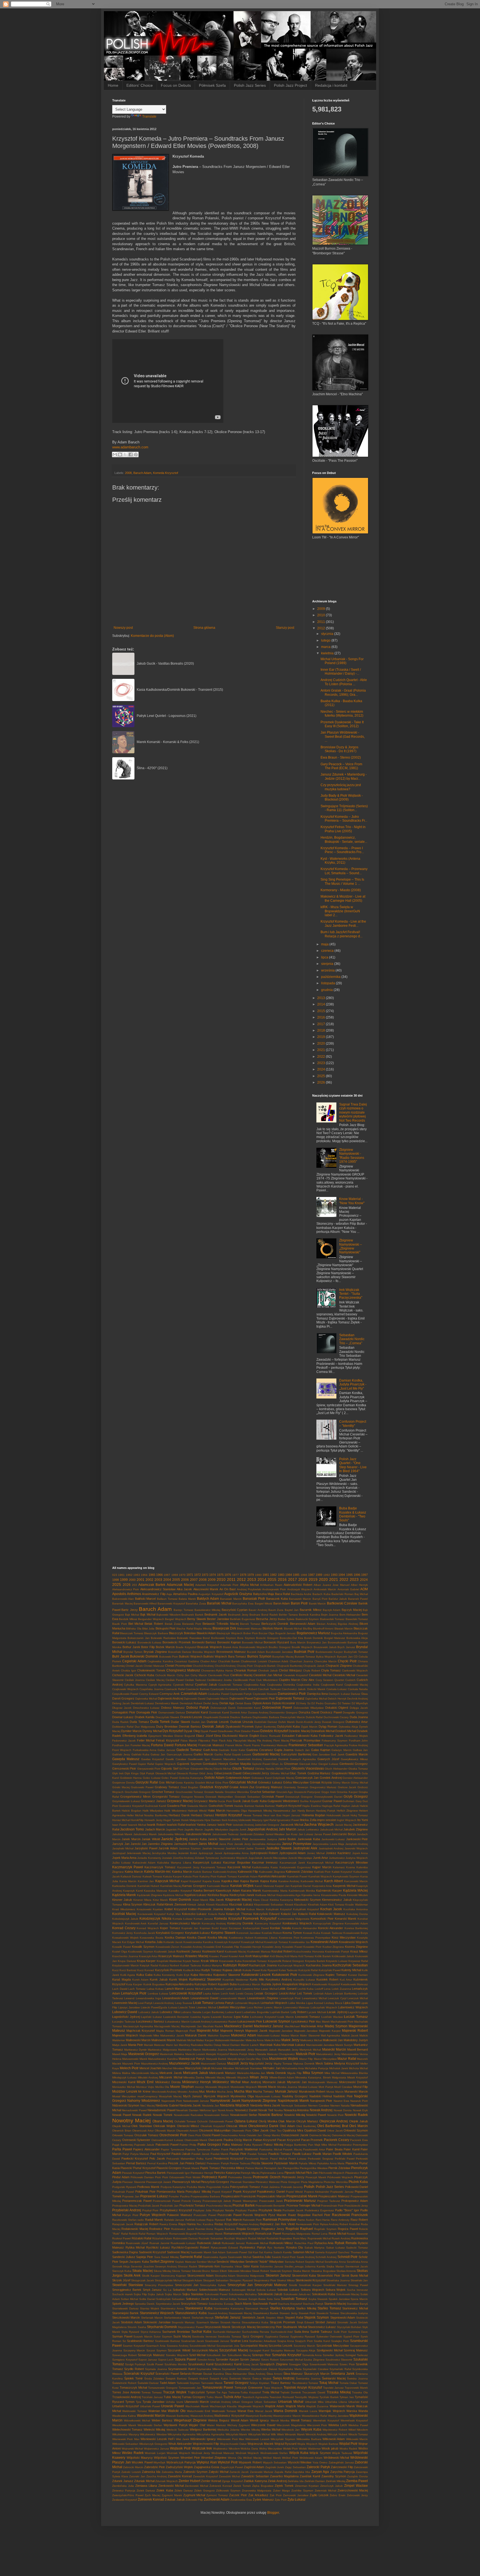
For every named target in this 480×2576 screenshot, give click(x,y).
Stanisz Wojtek (150, 2308)
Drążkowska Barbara (266, 1717)
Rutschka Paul (304, 2243)
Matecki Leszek (195, 2054)
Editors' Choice (140, 85)
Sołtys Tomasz (238, 2299)
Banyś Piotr (320, 1599)
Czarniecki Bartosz (197, 1689)
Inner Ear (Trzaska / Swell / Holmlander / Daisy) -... (341, 672)
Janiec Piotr (240, 1839)
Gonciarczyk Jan (307, 1778)
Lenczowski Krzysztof (186, 1993)
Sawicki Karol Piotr (284, 2257)
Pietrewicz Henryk (202, 2173)
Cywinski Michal (183, 1685)
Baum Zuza (276, 1610)
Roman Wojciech (157, 2234)
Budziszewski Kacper (329, 1652)
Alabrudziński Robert (298, 1585)
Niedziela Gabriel (167, 2105)
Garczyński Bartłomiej (296, 1754)
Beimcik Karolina (310, 1615)
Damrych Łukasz (339, 1694)
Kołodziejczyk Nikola (155, 1919)
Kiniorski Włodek (357, 1895)
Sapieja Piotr (145, 2257)
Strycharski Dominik (162, 2327)
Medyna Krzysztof (347, 2063)
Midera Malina (121, 2073)
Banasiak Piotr (254, 1599)
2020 (322, 1044)
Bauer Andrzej (258, 1610)
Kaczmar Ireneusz (265, 1862)
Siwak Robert (260, 2271)
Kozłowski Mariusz (259, 1952)
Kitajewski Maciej (238, 1900)
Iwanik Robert (156, 1825)
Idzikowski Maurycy (250, 1820)
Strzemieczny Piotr (269, 2327)
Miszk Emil (145, 2082)
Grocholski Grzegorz (138, 1792)
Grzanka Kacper (347, 1792)
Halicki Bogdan (131, 1811)
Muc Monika (207, 2091)
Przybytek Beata (270, 2210)
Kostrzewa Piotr (289, 1938)
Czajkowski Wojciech (125, 1689)
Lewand (129, 1998)
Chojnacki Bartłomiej (290, 1666)
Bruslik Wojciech (302, 1647)
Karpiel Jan (282, 1886)
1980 (258, 1575)
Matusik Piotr (306, 2054)
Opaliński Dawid (315, 2130)
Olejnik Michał (121, 2126)
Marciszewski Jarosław (320, 2045)
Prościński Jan (169, 2206)
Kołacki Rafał (307, 1914)
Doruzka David (309, 1712)
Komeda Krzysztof (166, 473)
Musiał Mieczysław (124, 2096)
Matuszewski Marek (135, 2059)
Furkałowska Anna (145, 1750)
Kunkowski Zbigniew (311, 1975)
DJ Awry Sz (303, 1703)
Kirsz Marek (160, 1900)
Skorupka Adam (225, 2276)
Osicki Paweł (211, 2135)
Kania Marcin (128, 1881)
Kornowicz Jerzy (122, 1933)
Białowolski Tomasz (332, 1619)
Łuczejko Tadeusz (124, 2022)
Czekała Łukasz (337, 1689)
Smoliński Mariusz (335, 2285)
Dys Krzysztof (173, 1731)
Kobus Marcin (255, 1909)
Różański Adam (162, 2238)
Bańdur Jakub (338, 1599)
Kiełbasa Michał (265, 1895)
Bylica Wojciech (326, 1657)
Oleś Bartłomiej (306, 2126)
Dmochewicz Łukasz (146, 1708)
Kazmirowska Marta (275, 1891)
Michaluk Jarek (339, 2068)
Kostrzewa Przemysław (315, 1938)
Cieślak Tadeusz (195, 1680)
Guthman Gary (352, 1801)
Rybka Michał (135, 2247)
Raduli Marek (154, 2220)
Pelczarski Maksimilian (181, 2159)
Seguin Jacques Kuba (134, 2262)
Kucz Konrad (146, 1970)
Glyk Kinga (132, 1773)
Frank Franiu (252, 1745)
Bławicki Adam (206, 1633)
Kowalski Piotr (312, 1947)
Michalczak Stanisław (248, 2068)
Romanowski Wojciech (239, 2234)
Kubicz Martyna (212, 1965)
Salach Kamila (282, 2252)
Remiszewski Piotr (307, 2224)
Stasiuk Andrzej (218, 2313)
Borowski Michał (252, 1642)
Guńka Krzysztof (311, 1801)
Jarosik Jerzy (242, 1844)
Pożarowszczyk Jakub (217, 2201)
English (254, 1736)
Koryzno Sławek (223, 1933)
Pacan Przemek (312, 2140)
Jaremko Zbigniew (160, 1844)
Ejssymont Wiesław (161, 1736)
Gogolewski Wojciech (346, 1773)
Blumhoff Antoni (323, 1629)
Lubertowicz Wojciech (353, 2007)
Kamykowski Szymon (346, 1876)
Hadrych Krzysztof (289, 1806)
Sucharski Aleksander (227, 2332)
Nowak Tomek (163, 2115)
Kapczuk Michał (167, 1881)
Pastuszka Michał (271, 2149)
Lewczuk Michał (358, 1998)
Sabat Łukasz (335, 2248)
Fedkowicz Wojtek (356, 1736)
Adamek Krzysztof (207, 1585)
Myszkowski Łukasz (268, 2096)
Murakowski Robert (312, 2091)
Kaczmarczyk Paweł (128, 1867)
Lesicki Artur (287, 1993)
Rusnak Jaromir (159, 2243)
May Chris (262, 2059)
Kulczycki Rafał (308, 1970)
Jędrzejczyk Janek (210, 1853)
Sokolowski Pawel (216, 2294)
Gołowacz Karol (262, 1778)
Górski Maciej (121, 1787)
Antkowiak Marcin (325, 1589)
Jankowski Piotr (357, 1839)
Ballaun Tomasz (167, 1599)
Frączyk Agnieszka (336, 1745)
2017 (322, 1024)
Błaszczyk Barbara (156, 1633)
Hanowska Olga (237, 1811)
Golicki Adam (214, 1778)
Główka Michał (280, 1773)
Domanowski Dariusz (172, 1712)
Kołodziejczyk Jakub (125, 1919)
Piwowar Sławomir (134, 2182)
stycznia (328, 634)
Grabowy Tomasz (167, 1787)
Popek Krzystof (222, 2192)
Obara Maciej (163, 2121)
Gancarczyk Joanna (180, 1754)
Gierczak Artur (308, 1764)
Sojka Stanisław (193, 2294)
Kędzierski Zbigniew (150, 1895)
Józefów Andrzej (183, 1858)
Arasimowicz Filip (154, 1594)
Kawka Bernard (204, 1891)
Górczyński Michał (243, 1782)
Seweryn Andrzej (166, 2266)
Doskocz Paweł (331, 1712)
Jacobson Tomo (132, 1829)
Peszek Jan (176, 2163)
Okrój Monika (268, 2121)
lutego (326, 640)
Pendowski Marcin (257, 2159)
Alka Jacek (184, 1589)
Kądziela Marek (124, 1895)
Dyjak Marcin (309, 1727)
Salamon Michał (303, 2252)
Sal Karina (266, 2252)
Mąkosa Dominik (304, 2064)
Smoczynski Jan (187, 2285)
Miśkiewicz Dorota (168, 2082)
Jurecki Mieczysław (275, 1858)
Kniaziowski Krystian (150, 1909)
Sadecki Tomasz (357, 2248)
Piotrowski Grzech (267, 2177)
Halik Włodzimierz (175, 1811)
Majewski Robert (355, 2031)
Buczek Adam (256, 1652)
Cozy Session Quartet (330, 1680)
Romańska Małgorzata (296, 2234)
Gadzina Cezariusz (260, 1750)
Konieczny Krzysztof (268, 1923)
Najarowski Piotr (172, 2101)
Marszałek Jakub (266, 2050)
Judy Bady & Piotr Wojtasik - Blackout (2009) (342, 798)
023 (115, 1575)
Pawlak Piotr (238, 2154)
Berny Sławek (197, 1619)
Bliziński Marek (273, 1628)
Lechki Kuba (306, 1989)
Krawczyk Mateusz (171, 1956)
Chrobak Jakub (268, 1670)
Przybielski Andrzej (127, 2210)
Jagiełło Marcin (194, 1829)
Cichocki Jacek (123, 1675)
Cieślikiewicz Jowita (219, 1680)
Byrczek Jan (345, 1657)
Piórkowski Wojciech (340, 2177)
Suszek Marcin (143, 2337)
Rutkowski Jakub (209, 2243)
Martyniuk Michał (310, 2050)
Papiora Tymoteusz (198, 2149)
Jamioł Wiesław (275, 1834)
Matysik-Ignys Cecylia (241, 2059)
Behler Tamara (288, 1615)
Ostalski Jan (254, 2135)
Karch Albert (334, 1881)
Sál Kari (253, 2252)
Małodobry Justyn (356, 2040)
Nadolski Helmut (321, 2096)
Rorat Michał (337, 2234)
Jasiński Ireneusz (213, 1848)
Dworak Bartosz (190, 1727)
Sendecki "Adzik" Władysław (264, 2262)
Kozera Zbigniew (356, 1947)
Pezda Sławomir (262, 2163)
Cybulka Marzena (135, 1685)
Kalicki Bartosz (202, 1872)
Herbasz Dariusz (202, 1815)
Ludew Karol (233, 2012)
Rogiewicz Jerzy (273, 2229)
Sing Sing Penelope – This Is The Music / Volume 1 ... (342, 881)
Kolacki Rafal (217, 1914)
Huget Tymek (172, 1820)
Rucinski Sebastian (211, 2238)
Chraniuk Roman (245, 1670)
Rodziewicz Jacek (182, 2229)
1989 (319, 1575)
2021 (322, 1050)
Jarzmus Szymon (190, 1848)
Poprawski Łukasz (154, 2196)
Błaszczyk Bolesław (182, 1633)
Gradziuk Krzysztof (214, 1787)
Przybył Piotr (150, 2210)
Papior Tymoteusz (172, 2149)
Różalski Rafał (141, 2238)
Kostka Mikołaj (217, 1937)
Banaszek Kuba (277, 1599)
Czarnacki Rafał (175, 1689)
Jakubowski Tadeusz (225, 1834)
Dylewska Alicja (348, 1727)
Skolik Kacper (151, 2276)
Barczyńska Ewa (243, 1604)
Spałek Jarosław (339, 2299)
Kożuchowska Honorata (309, 1952)
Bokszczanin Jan (138, 1638)
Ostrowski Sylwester (136, 2140)
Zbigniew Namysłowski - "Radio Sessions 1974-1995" (352, 1156)
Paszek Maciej (292, 2149)
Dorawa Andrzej (258, 1712)
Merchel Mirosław (173, 2068)
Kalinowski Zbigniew (272, 1872)
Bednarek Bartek (192, 1615)
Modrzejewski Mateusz (323, 2082)
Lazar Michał (269, 1989)
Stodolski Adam (131, 2322)
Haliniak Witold (197, 1811)
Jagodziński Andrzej (262, 1829)
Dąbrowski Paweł (241, 1698)
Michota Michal (358, 2068)
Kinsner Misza (142, 1900)
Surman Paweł (122, 2336)
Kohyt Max (174, 1914)
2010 (322, 615)
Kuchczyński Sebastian (350, 1965)
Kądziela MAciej (355, 1891)
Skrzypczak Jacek (142, 2280)
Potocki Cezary (191, 2201)
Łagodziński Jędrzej (126, 2017)
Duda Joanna (359, 1717)
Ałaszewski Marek (206, 1589)
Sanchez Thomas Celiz (353, 2252)
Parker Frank (220, 2149)
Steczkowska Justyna (354, 2313)
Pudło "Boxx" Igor (347, 2210)
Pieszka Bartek (156, 2173)
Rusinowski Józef (137, 2243)
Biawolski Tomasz (357, 1619)
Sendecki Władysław (230, 2262)
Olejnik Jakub (358, 2121)
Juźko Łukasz (121, 1863)
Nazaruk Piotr (359, 2101)
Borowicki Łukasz (124, 1642)
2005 (176, 1580)
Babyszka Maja (264, 1594)
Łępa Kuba (241, 2017)
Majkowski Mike (149, 2035)
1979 (251, 1575)
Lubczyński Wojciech (324, 2007)
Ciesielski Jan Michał (268, 1675)
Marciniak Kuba (270, 2045)
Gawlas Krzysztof (152, 1759)
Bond (206, 1638)
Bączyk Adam (332, 1610)
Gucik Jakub (242, 1801)
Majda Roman (165, 2031)
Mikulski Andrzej (148, 2077)
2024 (322, 1069)
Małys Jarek (120, 2045)
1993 (334, 1575)
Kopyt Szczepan (231, 1928)
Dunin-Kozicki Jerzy (308, 1722)
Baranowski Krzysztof (171, 1604)
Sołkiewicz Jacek (198, 2299)
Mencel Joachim (150, 2068)
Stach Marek (243, 2304)
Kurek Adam (140, 1980)
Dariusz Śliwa (359, 1694)
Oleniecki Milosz (188, 2126)
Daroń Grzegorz (123, 1698)
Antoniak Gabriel (348, 1589)
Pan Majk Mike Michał (322, 2145)
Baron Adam (282, 1603)
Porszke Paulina (179, 2196)
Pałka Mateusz (232, 2145)
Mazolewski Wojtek (284, 2059)
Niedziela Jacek (190, 2105)
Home (113, 85)
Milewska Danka (194, 2077)
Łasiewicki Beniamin (176, 2017)
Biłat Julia (148, 1629)
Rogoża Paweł (348, 2229)
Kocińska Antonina (356, 1909)
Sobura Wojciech (312, 2290)
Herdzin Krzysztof (229, 1815)
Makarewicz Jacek (172, 2035)
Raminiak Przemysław (280, 2220)
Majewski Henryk (232, 2031)
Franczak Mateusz (211, 1745)
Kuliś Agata (128, 1975)
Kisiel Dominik (180, 1900)
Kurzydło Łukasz (304, 1980)
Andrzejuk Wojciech (300, 1589)
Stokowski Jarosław (157, 2322)
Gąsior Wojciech (165, 1764)
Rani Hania (323, 2220)
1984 (289, 1575)
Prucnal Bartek (244, 2205)
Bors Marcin (298, 1642)
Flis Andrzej (264, 1741)
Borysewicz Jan (317, 1642)
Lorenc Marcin (273, 2007)
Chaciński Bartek (229, 1661)
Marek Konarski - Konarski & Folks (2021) (168, 742)
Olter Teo (276, 2131)
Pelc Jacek (157, 2158)
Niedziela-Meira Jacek (265, 2105)
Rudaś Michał (257, 2238)
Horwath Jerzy (153, 1820)
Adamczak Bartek (152, 1585)
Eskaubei (288, 1736)
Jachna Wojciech (319, 1824)
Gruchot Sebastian (263, 1792)
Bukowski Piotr (169, 1657)
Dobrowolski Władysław (309, 1708)
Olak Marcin (287, 2121)
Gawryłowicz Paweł (124, 1764)
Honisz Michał (121, 1820)
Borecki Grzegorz (267, 1638)
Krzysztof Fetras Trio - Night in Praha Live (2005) (343, 829)
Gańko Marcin (203, 1754)
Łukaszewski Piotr (250, 2021)
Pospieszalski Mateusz (334, 2196)
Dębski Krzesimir (283, 1703)
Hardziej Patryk (326, 1811)
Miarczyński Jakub (197, 2068)
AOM (364, 1589)
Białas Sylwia (286, 1619)
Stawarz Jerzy (288, 2313)
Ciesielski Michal (320, 1675)
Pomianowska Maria (170, 2192)
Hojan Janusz (291, 1815)
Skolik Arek (132, 2276)
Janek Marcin (131, 1839)
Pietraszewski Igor (178, 2173)
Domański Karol (197, 1712)
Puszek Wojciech (255, 2215)
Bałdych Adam (208, 1599)
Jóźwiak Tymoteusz (207, 1858)
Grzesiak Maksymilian (219, 1797)
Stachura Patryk (313, 2304)
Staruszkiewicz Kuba (191, 2313)
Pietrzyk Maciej (250, 2173)
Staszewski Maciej (240, 2313)
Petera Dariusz (195, 2163)
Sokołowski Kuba (324, 2294)
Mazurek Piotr (131, 2064)
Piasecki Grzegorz (169, 2168)
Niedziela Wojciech (235, 2105)
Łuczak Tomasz (356, 2017)
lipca (325, 957)
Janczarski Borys (344, 1834)
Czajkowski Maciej (356, 1685)
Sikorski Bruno (201, 2271)
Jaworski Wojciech (356, 1848)
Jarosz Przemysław (297, 1844)
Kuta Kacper (134, 1984)
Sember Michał (206, 2262)
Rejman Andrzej (249, 2224)
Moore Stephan (182, 2087)
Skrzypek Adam (192, 2280)
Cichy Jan (183, 1675)
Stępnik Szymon (317, 2317)
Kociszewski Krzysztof (152, 1914)
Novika (278, 2110)
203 (134, 1585)
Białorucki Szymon (307, 1619)
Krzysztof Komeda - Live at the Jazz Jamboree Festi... (343, 923)
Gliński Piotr (283, 1769)
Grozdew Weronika (237, 1792)
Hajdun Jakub (350, 1806)
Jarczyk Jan (121, 1844)
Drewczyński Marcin (292, 1717)
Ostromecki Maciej (343, 2135)
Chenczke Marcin (326, 1661)
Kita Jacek (217, 1900)
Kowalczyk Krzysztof (227, 1942)
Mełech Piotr (129, 2068)
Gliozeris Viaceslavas (308, 1768)
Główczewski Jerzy (256, 1773)
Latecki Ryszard (214, 1989)
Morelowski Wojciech (244, 2087)
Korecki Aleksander (304, 1928)
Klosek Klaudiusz (217, 1905)
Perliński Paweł (345, 2159)
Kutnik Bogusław (154, 1984)
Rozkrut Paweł (121, 2238)
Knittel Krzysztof (176, 1909)
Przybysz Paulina (246, 2210)
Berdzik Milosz (128, 1619)
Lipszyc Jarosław (129, 2007)
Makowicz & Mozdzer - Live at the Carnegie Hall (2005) (343, 898)
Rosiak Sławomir (357, 2234)
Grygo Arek (329, 1792)
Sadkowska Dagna (125, 2252)
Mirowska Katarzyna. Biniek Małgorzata (321, 2077)
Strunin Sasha (137, 2327)
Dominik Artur (238, 1712)
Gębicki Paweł (261, 1764)
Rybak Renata (346, 2243)
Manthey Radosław (191, 2045)
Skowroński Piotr (328, 2276)
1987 (311, 1575)
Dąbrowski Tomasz (290, 1698)
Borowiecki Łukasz (149, 1642)
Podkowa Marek (148, 2187)
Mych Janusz (192, 2096)
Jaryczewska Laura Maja (328, 1844)
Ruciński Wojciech (236, 2238)
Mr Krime (144, 2091)
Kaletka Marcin (182, 1872)
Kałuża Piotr (191, 1876)
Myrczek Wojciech (216, 2096)
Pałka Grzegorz (209, 2145)
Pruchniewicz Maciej (219, 2206)
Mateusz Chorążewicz (281, 2054)
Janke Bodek (287, 1839)
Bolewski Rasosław (189, 1638)
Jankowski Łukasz (333, 1839)
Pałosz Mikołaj (273, 2145)
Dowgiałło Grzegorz (355, 1712)
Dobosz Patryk (198, 1708)
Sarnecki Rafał (191, 2257)
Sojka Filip (140, 2294)
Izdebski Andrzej (243, 1825)
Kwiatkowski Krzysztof (326, 1984)
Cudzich (350, 1680)
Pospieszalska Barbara (205, 2196)
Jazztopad (119, 1853)
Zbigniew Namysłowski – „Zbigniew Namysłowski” (351, 1246)
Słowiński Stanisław (128, 2285)
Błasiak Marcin (344, 1629)
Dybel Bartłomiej (265, 1727)
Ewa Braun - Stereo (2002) (341, 757)
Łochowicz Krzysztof (263, 2017)
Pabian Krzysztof (265, 2140)
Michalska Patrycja (317, 2068)
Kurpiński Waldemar (235, 1980)
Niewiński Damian (187, 2110)
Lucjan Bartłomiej (213, 2012)
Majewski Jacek (256, 2031)
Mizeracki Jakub (274, 2082)
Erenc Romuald (270, 1736)
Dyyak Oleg (192, 1731)
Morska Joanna (287, 2087)
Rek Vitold (288, 2224)
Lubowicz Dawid (125, 2012)
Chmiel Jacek (134, 1666)
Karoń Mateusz (264, 1886)
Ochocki (202, 2121)
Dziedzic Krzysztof (274, 1731)
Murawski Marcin (356, 2091)
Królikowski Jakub (343, 1956)
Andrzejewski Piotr (274, 1589)
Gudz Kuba (259, 1801)
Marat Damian (231, 2045)
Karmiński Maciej (171, 1886)
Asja (169, 1594)
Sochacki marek (122, 2294)
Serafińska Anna (357, 2262)
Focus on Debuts (176, 85)
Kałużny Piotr (208, 1876)
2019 (322, 1037)
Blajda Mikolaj (203, 1629)
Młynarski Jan (297, 2082)
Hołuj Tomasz (359, 1815)
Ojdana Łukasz (246, 2121)
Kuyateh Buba (227, 1984)
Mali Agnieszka (330, 2035)
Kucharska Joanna (319, 1965)
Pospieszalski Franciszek (238, 2196)
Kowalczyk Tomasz (276, 1942)
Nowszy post (123, 628)
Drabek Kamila (145, 1717)
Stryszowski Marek (217, 2327)
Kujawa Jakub (232, 1970)
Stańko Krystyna (282, 2308)
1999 (124, 1580)
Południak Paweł (123, 2192)
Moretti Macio (267, 2087)
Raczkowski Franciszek (350, 2215)
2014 (322, 1004)
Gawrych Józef (328, 1759)
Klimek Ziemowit (175, 1904)
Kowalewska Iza (299, 1942)
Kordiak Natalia (280, 1928)
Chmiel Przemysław (178, 1666)
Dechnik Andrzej (357, 1699)
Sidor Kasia (251, 2266)
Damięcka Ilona (317, 1694)
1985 (296, 1575)
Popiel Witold (294, 2192)
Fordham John (358, 1741)
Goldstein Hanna (131, 1778)
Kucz (115, 1970)
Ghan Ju (277, 1764)
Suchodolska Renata (256, 2332)
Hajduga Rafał (331, 1806)
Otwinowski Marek (196, 2140)
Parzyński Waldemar (244, 2149)
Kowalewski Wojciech (353, 1942)
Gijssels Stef (170, 1768)
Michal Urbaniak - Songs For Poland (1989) (342, 661)
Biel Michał (136, 1624)
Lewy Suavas (184, 2003)
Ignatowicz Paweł (288, 1820)
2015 (322, 1011)
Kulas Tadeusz (288, 1970)
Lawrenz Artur (251, 1989)
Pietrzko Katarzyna (227, 2173)
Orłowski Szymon (356, 2130)
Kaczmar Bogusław (237, 1862)
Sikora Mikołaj (162, 2271)
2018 (322, 1030)
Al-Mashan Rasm (271, 1585)
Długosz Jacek (122, 1708)
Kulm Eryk (183, 1975)
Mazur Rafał (347, 2059)
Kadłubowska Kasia (265, 1867)
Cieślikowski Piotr (244, 1680)
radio (141, 2220)
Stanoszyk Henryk (257, 2308)
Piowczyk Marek (316, 2177)
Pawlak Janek (200, 2154)
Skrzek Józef (121, 2280)
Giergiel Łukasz (328, 1764)
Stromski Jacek (347, 2322)
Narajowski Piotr (321, 2101)
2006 (185, 1580)
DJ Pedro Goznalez (324, 1703)
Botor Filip (148, 1647)
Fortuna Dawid (162, 1745)
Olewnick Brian (122, 2131)
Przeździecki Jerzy (356, 2206)
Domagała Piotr (147, 1712)
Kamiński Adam (247, 1876)
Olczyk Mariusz (307, 2121)
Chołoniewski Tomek (151, 1670)
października (331, 977)
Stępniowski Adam (343, 2317)
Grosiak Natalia (214, 1792)
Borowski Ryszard (276, 1642)
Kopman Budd (209, 1928)
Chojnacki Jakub (314, 1666)
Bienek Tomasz (250, 1624)
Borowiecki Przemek (177, 1642)
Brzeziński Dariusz (180, 1652)
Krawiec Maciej (197, 1956)
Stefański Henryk (203, 2318)
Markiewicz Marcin (190, 2050)
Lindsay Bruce (333, 2003)
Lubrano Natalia (191, 2012)
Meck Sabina (324, 2063)
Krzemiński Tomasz (255, 1961)
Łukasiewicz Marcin (177, 2022)
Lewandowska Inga (148, 1998)
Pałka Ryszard (253, 2145)
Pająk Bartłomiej (123, 2145)
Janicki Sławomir (219, 1839)
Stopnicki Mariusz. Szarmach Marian (195, 2322)
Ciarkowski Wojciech (355, 1670)
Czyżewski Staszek (265, 1694)
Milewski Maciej (215, 2077)
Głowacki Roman (187, 1773)
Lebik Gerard (287, 1989)
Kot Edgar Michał (133, 1942)
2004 (167, 1580)
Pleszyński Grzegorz (215, 2182)
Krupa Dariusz (127, 1961)
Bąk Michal (132, 1615)
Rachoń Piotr (321, 2215)
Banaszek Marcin (300, 1599)
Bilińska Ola (134, 1629)
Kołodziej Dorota (357, 1914)
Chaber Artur (208, 1661)
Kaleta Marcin (134, 1872)
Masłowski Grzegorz (144, 2054)
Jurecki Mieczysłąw (300, 1858)
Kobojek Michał (235, 1909)
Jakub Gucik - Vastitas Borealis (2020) (165, 664)
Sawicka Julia (262, 2257)
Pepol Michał (278, 2159)
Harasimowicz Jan (285, 1811)
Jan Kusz (292, 1834)
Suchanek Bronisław (176, 2332)
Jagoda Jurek (238, 1829)
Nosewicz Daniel (246, 2110)
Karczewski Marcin (356, 1881)
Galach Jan (302, 1750)
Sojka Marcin (173, 2294)
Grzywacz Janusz (153, 1801)
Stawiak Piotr (307, 2313)
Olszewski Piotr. (242, 2131)
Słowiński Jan (359, 2280)
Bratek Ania (231, 1647)
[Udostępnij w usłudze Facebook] (131, 454)
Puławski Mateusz (179, 2215)
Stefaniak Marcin (152, 2318)
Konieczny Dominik (240, 1923)
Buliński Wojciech (215, 1656)
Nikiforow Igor (208, 2110)
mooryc (200, 2087)
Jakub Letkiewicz (308, 1829)
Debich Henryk (337, 1699)
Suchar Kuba (202, 2332)
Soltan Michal (130, 2299)
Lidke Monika (297, 2003)
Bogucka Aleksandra (344, 1633)
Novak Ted (266, 2110)
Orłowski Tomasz (123, 2135)
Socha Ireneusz (357, 2290)
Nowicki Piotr (335, 2115)
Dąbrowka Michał (146, 1699)
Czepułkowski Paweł (125, 1694)
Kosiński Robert (272, 1933)
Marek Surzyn (344, 2045)
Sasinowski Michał (239, 2257)
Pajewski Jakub (144, 2145)
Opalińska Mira (293, 2130)
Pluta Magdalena (312, 2182)
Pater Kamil (352, 2149)
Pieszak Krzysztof (133, 2173)
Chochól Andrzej (203, 1666)
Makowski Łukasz (268, 2035)
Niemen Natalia (340, 2106)
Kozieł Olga (120, 1952)
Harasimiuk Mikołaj (260, 1811)
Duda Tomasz (139, 1722)
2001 (141, 1580)
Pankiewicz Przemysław (353, 2145)
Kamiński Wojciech (320, 1876)
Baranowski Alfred (145, 1604)
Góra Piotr (222, 1783)
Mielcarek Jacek (171, 2073)
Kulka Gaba (144, 1975)
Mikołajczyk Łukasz (124, 2077)
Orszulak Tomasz (147, 2135)
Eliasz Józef (205, 1736)
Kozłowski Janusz (189, 1951)
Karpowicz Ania (322, 1886)
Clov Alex (308, 1680)
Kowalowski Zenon (168, 1947)
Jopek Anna (360, 1853)
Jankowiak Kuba (309, 1839)
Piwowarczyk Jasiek (159, 2182)
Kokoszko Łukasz (194, 1914)
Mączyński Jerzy (261, 2063)
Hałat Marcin (216, 1810)
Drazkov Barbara (241, 1717)
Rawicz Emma (168, 2224)
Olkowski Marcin (165, 2131)
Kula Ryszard (269, 1970)
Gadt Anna (210, 1750)
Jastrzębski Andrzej (331, 1848)
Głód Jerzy (206, 1773)
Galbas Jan (360, 1750)
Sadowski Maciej (178, 2252)
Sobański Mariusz (185, 2290)
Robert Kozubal (350, 2224)
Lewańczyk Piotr (290, 1998)
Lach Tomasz (137, 1989)
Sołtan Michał (219, 2299)
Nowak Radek (142, 2115)
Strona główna (204, 628)
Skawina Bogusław (323, 2271)
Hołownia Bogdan (313, 1815)
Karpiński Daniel (301, 1886)
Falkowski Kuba (307, 1736)
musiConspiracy (147, 2096)
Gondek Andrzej (331, 1778)
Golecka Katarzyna (191, 1778)
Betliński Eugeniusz (242, 1619)
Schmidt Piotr (348, 2257)
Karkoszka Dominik (124, 1886)
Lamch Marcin (174, 1989)
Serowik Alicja (121, 2266)
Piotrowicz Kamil (214, 2177)
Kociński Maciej (124, 1914)
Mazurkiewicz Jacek (184, 2063)
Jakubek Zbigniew (356, 1829)
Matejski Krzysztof (217, 2054)
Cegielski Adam (134, 1661)
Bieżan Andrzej (327, 1624)
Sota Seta (273, 2299)
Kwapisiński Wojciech (297, 1984)
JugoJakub (255, 1858)
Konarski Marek (346, 1919)
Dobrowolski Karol (249, 1708)
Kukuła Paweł (251, 1970)
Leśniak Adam (323, 1994)
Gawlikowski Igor (199, 1759)
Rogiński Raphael (299, 2229)
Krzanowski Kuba (230, 1961)
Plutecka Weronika (336, 2182)
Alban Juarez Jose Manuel (332, 1585)
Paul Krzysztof (160, 2154)
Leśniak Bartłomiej (345, 1994)
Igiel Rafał (270, 1820)
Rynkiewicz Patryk (253, 2247)
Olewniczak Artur (143, 2131)
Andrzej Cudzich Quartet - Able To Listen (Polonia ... (344, 682)
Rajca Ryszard (216, 2220)
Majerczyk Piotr (185, 2031)
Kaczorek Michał (239, 1867)
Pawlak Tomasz (257, 2154)
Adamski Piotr (229, 1585)
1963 (137, 1575)
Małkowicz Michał (311, 2040)
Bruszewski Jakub (325, 1647)
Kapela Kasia (211, 1881)
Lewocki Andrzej (164, 2003)
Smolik (293, 2285)
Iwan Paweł (120, 1825)
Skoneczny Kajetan (173, 2276)
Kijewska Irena (311, 1895)
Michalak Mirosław (222, 2068)
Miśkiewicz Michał (227, 2082)
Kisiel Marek (200, 1900)
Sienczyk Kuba (122, 2271)
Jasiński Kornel (235, 1848)
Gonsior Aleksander (355, 1778)
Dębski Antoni (262, 1703)
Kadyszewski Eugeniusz (295, 1867)
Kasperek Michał (344, 1886)
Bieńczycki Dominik (275, 1624)
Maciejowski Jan (191, 2026)
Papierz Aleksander (146, 2149)
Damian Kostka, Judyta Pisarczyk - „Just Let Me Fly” (353, 1384)
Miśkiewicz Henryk (197, 2082)
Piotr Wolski (193, 2177)
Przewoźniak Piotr (332, 2206)
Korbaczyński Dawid (256, 1928)
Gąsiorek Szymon (189, 1764)
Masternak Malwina (172, 2054)
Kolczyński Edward (266, 1914)
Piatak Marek (191, 2168)
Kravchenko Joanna (125, 1956)
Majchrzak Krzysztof (141, 2031)
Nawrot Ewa (341, 2101)
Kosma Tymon (292, 1933)
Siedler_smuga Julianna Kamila (305, 2266)
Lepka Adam (211, 1994)
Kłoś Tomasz (336, 1905)
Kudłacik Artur (192, 1970)
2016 (322, 1017)
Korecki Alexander (331, 1928)
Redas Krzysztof (226, 2224)
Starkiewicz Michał (355, 2308)
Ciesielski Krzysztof (296, 1675)
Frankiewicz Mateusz (274, 1745)
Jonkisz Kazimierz (338, 1853)
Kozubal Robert (282, 1951)
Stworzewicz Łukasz (322, 2327)
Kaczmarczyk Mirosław (352, 1862)
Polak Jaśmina (271, 2187)
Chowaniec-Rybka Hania (217, 1670)
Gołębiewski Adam (238, 1778)
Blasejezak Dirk (224, 1628)
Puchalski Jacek (293, 2210)
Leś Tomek (305, 1993)
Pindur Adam (121, 2177)
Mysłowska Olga (242, 2096)
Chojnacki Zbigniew (339, 1666)
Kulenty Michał (351, 1970)
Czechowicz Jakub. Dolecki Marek (303, 1689)
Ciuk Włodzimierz (267, 1680)
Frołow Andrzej (358, 1745)
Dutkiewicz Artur (357, 1722)
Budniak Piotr (304, 1652)
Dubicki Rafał (314, 1717)
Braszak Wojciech (210, 1647)
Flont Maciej (281, 1741)
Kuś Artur (346, 1980)
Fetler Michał (146, 1740)
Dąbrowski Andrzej (170, 1698)
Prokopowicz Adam (355, 2201)
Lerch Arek (228, 1994)
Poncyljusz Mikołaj (198, 2192)
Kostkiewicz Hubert (241, 1938)
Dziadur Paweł (250, 1731)
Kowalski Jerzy (272, 1947)
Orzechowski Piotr (173, 2135)
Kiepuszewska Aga (288, 1895)
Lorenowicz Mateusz (297, 2007)
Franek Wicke (234, 1745)
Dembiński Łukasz (142, 1703)
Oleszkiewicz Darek (263, 2126)
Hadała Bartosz (265, 1806)
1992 (327, 1575)
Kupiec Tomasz (336, 1975)
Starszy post (285, 628)
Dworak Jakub (213, 1727)
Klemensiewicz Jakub (337, 1900)
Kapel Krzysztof (191, 1881)
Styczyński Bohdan (349, 2327)
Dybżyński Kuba (288, 1727)
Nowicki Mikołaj (295, 2115)
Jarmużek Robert (186, 1844)
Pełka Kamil (204, 2159)
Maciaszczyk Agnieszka (138, 2026)
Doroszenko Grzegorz (283, 1712)
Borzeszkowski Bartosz (342, 1642)
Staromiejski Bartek (125, 2313)
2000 (132, 1580)
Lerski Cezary (245, 1994)
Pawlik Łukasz (302, 2154)
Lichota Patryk (224, 2003)
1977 (236, 1575)
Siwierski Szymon (281, 2271)
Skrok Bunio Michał (355, 2276)
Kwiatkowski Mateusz (354, 1984)
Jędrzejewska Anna (236, 1853)
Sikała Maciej (142, 2271)
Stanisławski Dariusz (125, 2308)
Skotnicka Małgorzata (250, 2276)
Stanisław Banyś (357, 2304)
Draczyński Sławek (167, 1717)
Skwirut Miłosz (286, 2280)
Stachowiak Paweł (265, 2304)
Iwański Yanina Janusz (201, 1825)
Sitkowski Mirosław (239, 2271)
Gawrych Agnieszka (303, 1759)
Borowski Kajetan (229, 1642)
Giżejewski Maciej (201, 1769)
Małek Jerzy (290, 2040)
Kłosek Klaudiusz (296, 1905)
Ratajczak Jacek (123, 2224)
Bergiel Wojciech (176, 1619)
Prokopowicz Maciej (125, 2206)
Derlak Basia (243, 1703)
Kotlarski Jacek (173, 1942)
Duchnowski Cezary (336, 1717)
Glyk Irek (118, 1773)
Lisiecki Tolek (187, 2007)
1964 (144, 1575)
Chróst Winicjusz (290, 1670)
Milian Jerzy (259, 2077)
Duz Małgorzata (145, 1727)
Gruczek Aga (285, 1792)
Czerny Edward (149, 1694)
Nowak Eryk (360, 2110)
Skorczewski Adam (200, 2276)
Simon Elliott (219, 2271)
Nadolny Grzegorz (295, 2096)
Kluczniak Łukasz (241, 1904)
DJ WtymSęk (360, 1703)
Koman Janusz (203, 1919)
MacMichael (292, 2026)
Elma (217, 1736)
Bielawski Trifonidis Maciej (221, 1624)
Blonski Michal (293, 1629)
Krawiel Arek (236, 1956)
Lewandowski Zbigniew (263, 1998)
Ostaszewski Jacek (295, 2135)
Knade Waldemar (357, 1905)
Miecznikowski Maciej (145, 2073)
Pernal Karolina (157, 2163)
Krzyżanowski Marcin (126, 1965)
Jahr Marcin (287, 1829)
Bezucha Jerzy (266, 1619)
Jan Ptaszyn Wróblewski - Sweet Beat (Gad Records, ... (343, 736)
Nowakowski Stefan (244, 2115)
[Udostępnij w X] (125, 454)
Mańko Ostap (213, 2045)
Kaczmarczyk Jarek (292, 1863)
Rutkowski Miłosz (281, 2243)
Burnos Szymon (259, 1656)
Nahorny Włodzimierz (144, 2101)
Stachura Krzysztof (290, 2304)
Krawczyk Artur (148, 1956)
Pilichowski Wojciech (332, 2173)
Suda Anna (302, 2332)
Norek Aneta (226, 2110)
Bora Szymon (246, 1638)
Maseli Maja (120, 2054)
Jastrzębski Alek (305, 1848)
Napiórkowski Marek (293, 2101)
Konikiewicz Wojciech (297, 1923)
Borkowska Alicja (357, 1638)
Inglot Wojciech (347, 1820)
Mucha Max (243, 2091)
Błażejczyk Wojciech (229, 1633)
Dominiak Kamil (219, 1712)
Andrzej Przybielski (249, 1589)
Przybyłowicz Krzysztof (176, 2210)
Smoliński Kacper (310, 2285)
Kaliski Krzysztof (342, 1872)
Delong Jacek (121, 1703)
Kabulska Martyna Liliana (174, 1863)
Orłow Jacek (335, 2131)
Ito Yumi (362, 1820)
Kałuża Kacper (172, 1876)
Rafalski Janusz (174, 2220)
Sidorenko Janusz (271, 2266)
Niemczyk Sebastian (294, 2106)
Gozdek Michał (205, 1783)
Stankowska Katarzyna (229, 2308)
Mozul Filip (361, 2087)
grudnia (327, 990)
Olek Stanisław (142, 2126)
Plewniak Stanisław (242, 2182)
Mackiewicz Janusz (269, 2026)
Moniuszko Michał (124, 2087)
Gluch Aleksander (336, 1769)
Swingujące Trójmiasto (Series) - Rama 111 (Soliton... (344, 808)
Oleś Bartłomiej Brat (333, 2126)
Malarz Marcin (290, 2035)
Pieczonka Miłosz (233, 2168)
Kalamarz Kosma (344, 1867)
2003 (158, 1580)
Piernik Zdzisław (339, 2168)
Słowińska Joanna (338, 2280)
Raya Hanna (187, 2224)
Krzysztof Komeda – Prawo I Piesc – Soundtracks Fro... (342, 850)
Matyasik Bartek (216, 2059)
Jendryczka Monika (164, 1853)
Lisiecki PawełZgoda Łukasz (159, 2007)
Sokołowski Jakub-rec (297, 2294)
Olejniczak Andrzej (334, 2121)
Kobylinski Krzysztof (279, 1909)
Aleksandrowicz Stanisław (158, 1589)
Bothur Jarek (131, 1647)
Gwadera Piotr (177, 1806)
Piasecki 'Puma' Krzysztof (138, 2168)
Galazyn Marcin (341, 1750)
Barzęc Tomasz (183, 1610)
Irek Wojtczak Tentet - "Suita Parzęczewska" (351, 1294)
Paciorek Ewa (359, 2140)
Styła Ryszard (130, 2332)
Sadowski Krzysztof (152, 2252)
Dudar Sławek (180, 1722)
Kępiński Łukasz (196, 1895)
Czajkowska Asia (254, 1685)
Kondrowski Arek (136, 1923)
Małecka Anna (255, 2040)
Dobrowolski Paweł (277, 1708)
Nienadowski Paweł (134, 2110)
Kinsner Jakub (122, 1900)
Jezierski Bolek (187, 1853)
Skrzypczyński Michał (168, 2280)
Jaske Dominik (255, 1848)
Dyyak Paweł (209, 1731)
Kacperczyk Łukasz (207, 1862)
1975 (220, 1575)
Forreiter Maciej (140, 1745)
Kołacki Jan (289, 1914)
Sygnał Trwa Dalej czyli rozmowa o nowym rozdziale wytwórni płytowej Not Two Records (353, 1112)
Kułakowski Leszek (256, 1975)
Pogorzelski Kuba (218, 2187)
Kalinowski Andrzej (225, 1872)
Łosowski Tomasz (308, 2017)
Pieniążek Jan (273, 2168)
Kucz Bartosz (128, 1970)
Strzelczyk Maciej (243, 2327)
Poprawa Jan (131, 2196)
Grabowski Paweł (142, 1787)
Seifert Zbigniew (162, 2262)
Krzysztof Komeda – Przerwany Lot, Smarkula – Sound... (344, 871)
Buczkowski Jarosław (279, 1652)
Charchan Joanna (301, 1661)
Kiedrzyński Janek (242, 1895)
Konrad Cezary (124, 1928)
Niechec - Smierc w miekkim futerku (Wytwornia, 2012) (342, 714)
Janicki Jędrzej (174, 1839)
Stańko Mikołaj (306, 2308)
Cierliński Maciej (241, 1675)
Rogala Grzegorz (248, 2229)
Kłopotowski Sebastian (269, 1905)
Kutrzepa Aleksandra (180, 1984)
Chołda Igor (128, 1670)
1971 (190, 1575)
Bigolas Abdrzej (348, 1624)
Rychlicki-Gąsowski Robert (190, 2247)
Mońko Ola (162, 2087)
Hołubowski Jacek (338, 1815)
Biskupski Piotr (166, 1628)
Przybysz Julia (202, 2210)
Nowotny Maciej (131, 2121)
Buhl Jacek (121, 1656)
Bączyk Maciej (352, 1610)
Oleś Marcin (358, 2126)
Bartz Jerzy (129, 1610)
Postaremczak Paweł (137, 2201)
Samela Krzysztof (326, 2252)
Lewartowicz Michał (314, 1998)
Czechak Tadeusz (269, 1689)
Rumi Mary (300, 2238)
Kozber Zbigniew (333, 1947)
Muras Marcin (335, 2092)
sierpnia (328, 964)
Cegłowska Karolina (160, 1661)
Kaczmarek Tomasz (213, 1867)
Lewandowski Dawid (204, 1998)
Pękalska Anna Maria (331, 2163)
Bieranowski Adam (303, 1624)
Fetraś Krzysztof (167, 1740)
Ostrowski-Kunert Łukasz (167, 2140)
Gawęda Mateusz (126, 1759)
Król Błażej (277, 1956)
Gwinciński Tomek (221, 1806)
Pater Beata (334, 2149)
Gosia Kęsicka (185, 1783)
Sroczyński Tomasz (194, 2304)
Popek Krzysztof (244, 2192)
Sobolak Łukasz (288, 2290)
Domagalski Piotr (124, 1712)
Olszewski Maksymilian (215, 2130)
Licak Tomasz (203, 2003)
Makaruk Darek (196, 2035)
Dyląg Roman (328, 1727)
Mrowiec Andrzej (188, 2092)
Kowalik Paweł (122, 1947)
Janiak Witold (151, 1839)
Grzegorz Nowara (192, 1797)
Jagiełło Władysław (216, 1829)
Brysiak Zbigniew (155, 1652)
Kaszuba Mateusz (156, 1891)
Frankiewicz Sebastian (306, 1745)
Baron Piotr (299, 1603)
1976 (228, 1575)
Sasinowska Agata (215, 2257)
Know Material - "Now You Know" (352, 1201)
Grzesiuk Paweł (273, 1797)
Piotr (158, 2177)
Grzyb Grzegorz (356, 1797)
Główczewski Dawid (228, 1773)
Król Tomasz (306, 1956)
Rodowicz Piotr (159, 2229)
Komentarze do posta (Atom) (152, 636)
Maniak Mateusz (154, 2045)
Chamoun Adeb (278, 1661)
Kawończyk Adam (228, 1891)
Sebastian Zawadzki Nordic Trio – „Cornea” (352, 1339)
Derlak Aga (227, 1703)
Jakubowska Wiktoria (171, 1834)
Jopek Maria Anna (124, 1858)
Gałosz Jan (158, 1754)
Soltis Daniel (147, 2299)
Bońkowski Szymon (224, 1638)
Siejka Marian (335, 2266)
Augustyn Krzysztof (211, 1594)
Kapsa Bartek (250, 1881)
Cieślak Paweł (175, 1680)
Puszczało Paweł (229, 2215)
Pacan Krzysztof (289, 2140)
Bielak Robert (154, 1624)
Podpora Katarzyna (173, 2187)
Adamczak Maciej (180, 1585)
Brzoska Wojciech (204, 1652)
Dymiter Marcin (131, 1731)
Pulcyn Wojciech (152, 2215)
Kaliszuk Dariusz (131, 1876)
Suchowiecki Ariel (282, 2332)
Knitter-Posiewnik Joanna (205, 1909)
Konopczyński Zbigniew (328, 1923)
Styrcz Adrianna (151, 2332)
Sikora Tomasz (181, 2271)
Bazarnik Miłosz (311, 1610)
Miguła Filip (294, 2073)
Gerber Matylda (240, 1764)
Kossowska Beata (152, 1938)
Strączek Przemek (282, 2322)
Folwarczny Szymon (335, 1741)
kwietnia (328, 653)
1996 (357, 1575)
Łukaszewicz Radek (224, 2022)
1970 (182, 1575)
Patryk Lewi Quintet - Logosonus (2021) (167, 716)
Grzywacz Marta (205, 1801)
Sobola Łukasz (266, 2290)
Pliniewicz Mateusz (267, 2182)
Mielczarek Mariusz (222, 2073)
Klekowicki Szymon (307, 1900)
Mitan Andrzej (251, 2082)
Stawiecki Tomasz (328, 2313)
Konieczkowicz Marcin (185, 1923)
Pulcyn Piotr (130, 2215)
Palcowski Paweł (167, 2145)
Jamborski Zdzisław (252, 1834)
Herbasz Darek (179, 1815)
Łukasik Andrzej (201, 2022)
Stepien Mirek (275, 2318)
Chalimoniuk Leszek (254, 1661)
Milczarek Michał (171, 2077)
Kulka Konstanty (164, 1975)
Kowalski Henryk (251, 1947)
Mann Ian (172, 2045)
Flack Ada (225, 1741)
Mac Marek (323, 2022)
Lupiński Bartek (280, 2012)
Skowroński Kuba (304, 2276)
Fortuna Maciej (186, 1745)
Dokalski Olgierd (337, 1708)
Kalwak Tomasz (152, 1876)
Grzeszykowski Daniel (328, 1797)
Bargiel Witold (264, 1604)
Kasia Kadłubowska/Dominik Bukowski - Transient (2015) (180, 690)
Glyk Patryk (147, 1773)
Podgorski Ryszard (124, 2187)
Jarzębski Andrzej (357, 1844)
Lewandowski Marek (232, 1998)
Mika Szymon (313, 2073)
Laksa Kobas (155, 1989)
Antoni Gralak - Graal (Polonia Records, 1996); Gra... (343, 692)
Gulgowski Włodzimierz (283, 1801)
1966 (159, 1575)
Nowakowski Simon (217, 2115)
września (328, 970)
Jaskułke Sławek (279, 1848)
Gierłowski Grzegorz (354, 1764)
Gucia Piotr (225, 1801)
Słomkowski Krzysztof (311, 2280)
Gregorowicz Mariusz (323, 1787)
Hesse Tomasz (253, 1815)
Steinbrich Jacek (253, 2317)
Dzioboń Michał (346, 1731)
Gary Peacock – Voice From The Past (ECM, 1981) (341, 766)
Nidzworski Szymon (126, 2105)
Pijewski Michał (295, 2173)
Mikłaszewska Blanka (354, 2073)
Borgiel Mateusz (335, 1638)
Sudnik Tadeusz (321, 2332)
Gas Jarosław (321, 1754)
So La (167, 2290)
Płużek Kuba (358, 2182)
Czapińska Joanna (152, 1689)
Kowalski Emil (212, 1947)
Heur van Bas (272, 1815)
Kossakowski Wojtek (125, 1938)
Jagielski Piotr (175, 1829)
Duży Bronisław (167, 1727)
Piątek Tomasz (210, 2168)
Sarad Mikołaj (170, 2257)
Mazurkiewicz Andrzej (155, 2064)
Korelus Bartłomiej (356, 1928)
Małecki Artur (272, 2040)
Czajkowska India (308, 1685)
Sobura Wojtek (336, 2290)
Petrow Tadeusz (240, 2163)
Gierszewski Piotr (124, 1768)
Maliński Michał (186, 2040)
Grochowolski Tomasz (189, 1792)
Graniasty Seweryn (296, 1787)
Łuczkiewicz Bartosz (150, 2021)
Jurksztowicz (337, 1858)
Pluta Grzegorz (290, 2182)
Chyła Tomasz (331, 1670)
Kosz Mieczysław (344, 1937)
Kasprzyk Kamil (133, 1891)
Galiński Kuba (140, 1754)
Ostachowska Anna (233, 2135)
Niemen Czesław (319, 2106)
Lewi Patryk (145, 2003)
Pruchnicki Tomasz (192, 2205)
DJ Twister (344, 1703)
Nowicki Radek (356, 2115)
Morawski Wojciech (217, 2087)
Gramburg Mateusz (269, 1787)
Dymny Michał (152, 1731)
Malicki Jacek (350, 2035)
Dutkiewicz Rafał (123, 1727)
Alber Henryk (359, 1585)
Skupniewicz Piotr (265, 2280)
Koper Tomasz (170, 1928)
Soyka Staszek (318, 2299)
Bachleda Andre (301, 1594)
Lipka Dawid (352, 2003)
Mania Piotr (136, 2045)
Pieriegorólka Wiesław (314, 2168)
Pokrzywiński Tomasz (245, 2187)
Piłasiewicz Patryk (357, 2173)
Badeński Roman (342, 1594)
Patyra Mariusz (140, 2154)
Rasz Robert (359, 2220)
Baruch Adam (142, 473)
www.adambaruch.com (130, 447)
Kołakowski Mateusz (331, 1914)
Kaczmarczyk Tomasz (160, 1867)
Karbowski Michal (312, 1881)
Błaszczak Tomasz (132, 1633)
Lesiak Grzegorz (266, 1993)
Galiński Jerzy (121, 1754)
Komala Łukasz (182, 1919)
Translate (149, 116)
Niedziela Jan (211, 2106)
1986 (304, 1575)
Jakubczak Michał (331, 1829)
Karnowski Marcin (218, 1886)
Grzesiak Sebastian (247, 1797)
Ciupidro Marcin (290, 1680)
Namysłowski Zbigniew (259, 2101)
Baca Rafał (282, 1594)
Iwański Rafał (176, 1825)
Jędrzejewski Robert (264, 1853)
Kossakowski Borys (356, 1933)
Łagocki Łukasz (358, 2012)
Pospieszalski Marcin (271, 2196)
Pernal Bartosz (136, 2163)
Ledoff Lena (323, 1989)
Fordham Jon (121, 1745)
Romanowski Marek (210, 2234)
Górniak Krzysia (321, 1782)
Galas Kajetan (321, 1750)
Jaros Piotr (226, 1844)
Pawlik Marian (322, 2154)
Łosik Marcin (286, 2017)
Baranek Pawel (358, 1599)
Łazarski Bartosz (222, 2017)
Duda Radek (120, 1722)
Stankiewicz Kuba (199, 2308)
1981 (266, 1575)
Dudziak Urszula (242, 1722)
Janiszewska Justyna (263, 1839)
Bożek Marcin (165, 1647)
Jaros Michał (208, 1844)
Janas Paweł (322, 1834)
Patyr (126, 2154)
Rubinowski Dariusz (185, 2238)
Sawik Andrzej (306, 2257)
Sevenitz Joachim (142, 2266)
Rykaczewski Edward (225, 2248)
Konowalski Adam (356, 1923)
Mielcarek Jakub (196, 2073)
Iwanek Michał (137, 1825)
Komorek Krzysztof (260, 1918)
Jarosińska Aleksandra (266, 1844)
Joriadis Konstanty (149, 1858)
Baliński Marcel (145, 1599)
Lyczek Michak (317, 2012)
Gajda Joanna (284, 1750)
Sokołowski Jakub (270, 2294)
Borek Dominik (313, 1638)
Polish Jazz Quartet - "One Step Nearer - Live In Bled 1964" (353, 1465)
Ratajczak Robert (146, 2224)
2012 (322, 628)
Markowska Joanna (215, 2050)
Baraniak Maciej (122, 1604)
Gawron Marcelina (224, 1759)
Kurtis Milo (257, 1979)
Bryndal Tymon (133, 1652)
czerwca (328, 951)
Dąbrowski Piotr (264, 1698)
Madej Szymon (336, 2026)
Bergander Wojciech (151, 1619)
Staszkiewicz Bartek (266, 2313)
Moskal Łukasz (308, 2087)
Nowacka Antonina (296, 2110)
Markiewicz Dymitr (135, 2050)
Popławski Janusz (342, 2192)
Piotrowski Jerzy (293, 2177)
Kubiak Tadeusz (191, 1965)
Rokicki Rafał (137, 2234)
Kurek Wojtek (178, 1979)
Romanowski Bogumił (183, 2234)
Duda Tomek (160, 1722)
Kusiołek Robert (327, 1979)
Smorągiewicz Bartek (127, 2290)
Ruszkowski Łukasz (183, 2243)
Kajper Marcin (322, 1867)
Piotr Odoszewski (173, 2177)
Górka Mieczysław (296, 1782)
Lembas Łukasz (158, 1994)
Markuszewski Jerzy (241, 2050)
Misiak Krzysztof (357, 2077)
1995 (349, 1575)
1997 (364, 1575)
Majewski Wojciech (125, 2035)
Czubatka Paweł (218, 1694)
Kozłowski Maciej (236, 1952)
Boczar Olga (267, 1633)
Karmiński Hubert (148, 1886)
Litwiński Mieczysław (231, 2007)
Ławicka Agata (200, 2017)
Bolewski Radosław (163, 1638)
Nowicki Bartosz (271, 2115)
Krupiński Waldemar (169, 1961)
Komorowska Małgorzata (294, 1919)
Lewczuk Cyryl (337, 1998)
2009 (322, 609)
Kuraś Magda (122, 1979)
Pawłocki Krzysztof (135, 2158)
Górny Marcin (341, 1783)
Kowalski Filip (231, 1947)
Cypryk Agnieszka (160, 1685)
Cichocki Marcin (165, 1675)
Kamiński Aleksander (272, 1876)
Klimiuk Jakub (196, 1905)
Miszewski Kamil (124, 2082)
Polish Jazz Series (250, 85)
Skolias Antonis (346, 2271)
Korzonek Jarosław (248, 1933)
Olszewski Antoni (187, 2131)
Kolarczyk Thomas (239, 1914)
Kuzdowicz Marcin (249, 1984)
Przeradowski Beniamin (270, 2206)
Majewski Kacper (330, 2031)
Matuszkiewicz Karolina (163, 2059)
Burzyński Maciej (283, 1657)
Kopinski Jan (190, 1928)
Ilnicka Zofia (308, 1820)
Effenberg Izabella (135, 1736)
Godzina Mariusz (319, 1773)
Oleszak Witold (237, 2126)
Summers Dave (358, 2332)
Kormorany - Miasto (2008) (341, 890)
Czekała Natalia (358, 1689)
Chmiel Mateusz (154, 1666)
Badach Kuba (322, 1594)
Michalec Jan (272, 2068)
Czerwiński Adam (194, 1694)
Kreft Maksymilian (257, 1956)
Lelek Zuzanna (341, 1989)
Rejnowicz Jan (270, 2224)
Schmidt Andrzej (326, 2257)
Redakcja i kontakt (331, 85)
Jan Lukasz (306, 1834)
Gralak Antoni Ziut (242, 1787)
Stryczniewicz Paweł (191, 2327)
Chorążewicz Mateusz (183, 1670)
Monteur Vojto (145, 2087)
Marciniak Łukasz (293, 2045)
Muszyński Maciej (170, 2096)
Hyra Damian (213, 1820)
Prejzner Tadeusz (329, 2201)
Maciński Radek (213, 2026)
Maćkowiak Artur (312, 2026)
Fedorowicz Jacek (124, 1741)
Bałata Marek (187, 1599)
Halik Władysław (153, 1811)
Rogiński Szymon (325, 2229)
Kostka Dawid (197, 1937)
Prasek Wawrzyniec (245, 2201)
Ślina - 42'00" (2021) (152, 768)
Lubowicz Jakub (149, 2012)
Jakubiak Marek (122, 1834)
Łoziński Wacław (332, 2017)
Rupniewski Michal (319, 2238)
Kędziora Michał (173, 1895)
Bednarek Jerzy (238, 1615)
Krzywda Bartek (315, 1961)
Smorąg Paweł (358, 2285)
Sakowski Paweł (237, 2252)
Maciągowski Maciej (167, 2026)
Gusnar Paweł (332, 1801)
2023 (322, 1063)
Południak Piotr (145, 2192)
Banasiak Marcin (231, 1599)
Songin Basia (257, 2299)
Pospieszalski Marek (302, 2196)
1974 (212, 1575)
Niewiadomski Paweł (161, 2110)
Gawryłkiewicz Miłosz (354, 1759)
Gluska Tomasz (358, 1769)
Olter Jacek (261, 2130)
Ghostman (291, 1764)
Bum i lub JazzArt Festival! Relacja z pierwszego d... (342, 934)
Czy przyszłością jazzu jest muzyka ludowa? (341, 787)
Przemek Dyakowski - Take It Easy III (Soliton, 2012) (342, 724)
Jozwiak (167, 1858)
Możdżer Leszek (125, 2091)
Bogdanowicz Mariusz (313, 1633)
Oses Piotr (194, 2135)
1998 (116, 1580)
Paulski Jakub (181, 2154)
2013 (322, 998)
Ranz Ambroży (340, 2220)
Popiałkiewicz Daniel (271, 2192)
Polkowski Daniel (357, 2187)
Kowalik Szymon (143, 1947)
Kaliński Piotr (322, 1872)
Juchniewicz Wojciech (234, 1858)
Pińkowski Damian (142, 2177)
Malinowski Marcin (138, 2040)
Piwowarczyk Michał (186, 2182)
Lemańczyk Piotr (134, 1993)
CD (356, 1657)
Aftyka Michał (249, 1585)
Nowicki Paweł (316, 2115)
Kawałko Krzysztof (180, 1891)
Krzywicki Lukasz (337, 1961)
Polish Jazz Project (290, 85)
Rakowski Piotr (252, 2220)
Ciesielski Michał (344, 1675)
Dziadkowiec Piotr (229, 1731)
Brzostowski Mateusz (231, 1652)
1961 (121, 1575)
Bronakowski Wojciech (253, 1647)
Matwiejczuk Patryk (192, 2059)
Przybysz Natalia (223, 2210)
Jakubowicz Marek (145, 1834)
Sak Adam (219, 2252)
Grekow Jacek (347, 1787)
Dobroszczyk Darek (223, 1708)
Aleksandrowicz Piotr (126, 1589)
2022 (322, 1057)
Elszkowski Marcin (235, 1736)
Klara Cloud (261, 1900)
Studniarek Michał (295, 2327)
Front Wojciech (122, 1750)
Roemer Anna (204, 2229)
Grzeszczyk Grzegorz (299, 1797)
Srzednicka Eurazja (221, 2304)
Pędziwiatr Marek (286, 2163)
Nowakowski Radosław (188, 2115)
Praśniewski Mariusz (300, 2201)
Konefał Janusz (158, 1923)
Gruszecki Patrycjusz (307, 1792)
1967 (167, 1575)
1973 (205, 1575)
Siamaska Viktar (231, 2266)
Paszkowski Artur (314, 2149)
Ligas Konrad (315, 2003)
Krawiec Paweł (218, 1956)
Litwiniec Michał (206, 2007)
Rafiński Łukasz (195, 2220)
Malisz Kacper (205, 2040)
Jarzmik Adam (168, 1848)
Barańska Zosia (196, 1604)
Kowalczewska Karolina (198, 1942)
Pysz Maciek (277, 2215)
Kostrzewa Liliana (266, 1938)
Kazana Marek (251, 1891)
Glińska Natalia (265, 1769)
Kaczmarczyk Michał (320, 1863)
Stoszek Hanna (230, 2322)
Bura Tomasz (237, 1656)
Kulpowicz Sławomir (227, 1975)
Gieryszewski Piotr (149, 1769)
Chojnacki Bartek (265, 1666)
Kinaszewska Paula (334, 1895)
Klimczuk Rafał (153, 1904)
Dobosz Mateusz (173, 1708)
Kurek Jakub (159, 1979)
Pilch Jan (312, 2173)
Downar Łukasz (123, 1717)
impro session (327, 1820)
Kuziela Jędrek (271, 1984)
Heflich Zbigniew (347, 1811)
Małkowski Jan (333, 2040)
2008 (128, 473)
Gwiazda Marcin (197, 1806)
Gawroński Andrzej (249, 1759)
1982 (273, 1575)
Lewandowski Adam (176, 1998)
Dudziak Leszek (218, 1722)
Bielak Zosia (173, 1624)
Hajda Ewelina (311, 1806)
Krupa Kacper (146, 1961)
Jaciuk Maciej (343, 1825)
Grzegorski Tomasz (166, 1797)
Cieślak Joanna (135, 1680)
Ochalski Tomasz (185, 2121)
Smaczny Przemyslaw (159, 2285)
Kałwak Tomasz (227, 1876)
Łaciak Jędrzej (337, 2012)
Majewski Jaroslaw (281, 2031)
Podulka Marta (196, 2187)
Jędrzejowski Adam (292, 1853)
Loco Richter (255, 2007)
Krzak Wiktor (210, 1961)
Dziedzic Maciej (299, 1731)
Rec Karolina (205, 2224)
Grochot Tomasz (163, 1792)
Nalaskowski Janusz (196, 2101)
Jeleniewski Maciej (138, 1853)
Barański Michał (219, 1603)
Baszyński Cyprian (235, 1610)
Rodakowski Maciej (135, 2229)
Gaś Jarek (337, 1754)
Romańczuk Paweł (268, 2234)
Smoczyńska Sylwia (213, 2285)
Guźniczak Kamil (155, 1806)
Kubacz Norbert (169, 1965)
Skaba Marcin (302, 2271)
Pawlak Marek (220, 2154)
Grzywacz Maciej (180, 1801)
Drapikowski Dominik (216, 1717)
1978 (243, 1575)
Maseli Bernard (357, 2050)
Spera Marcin (359, 2299)
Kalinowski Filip (248, 1872)
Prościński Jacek (149, 2206)
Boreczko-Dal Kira (291, 1638)
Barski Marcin (317, 1604)
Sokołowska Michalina (243, 2294)
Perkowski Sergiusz (320, 2159)
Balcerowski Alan (123, 1599)
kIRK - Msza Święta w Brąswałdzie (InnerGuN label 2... (340, 911)
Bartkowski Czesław (342, 1603)
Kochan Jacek (331, 1909)
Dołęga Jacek (359, 1708)
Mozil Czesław (343, 2087)
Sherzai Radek (187, 2266)
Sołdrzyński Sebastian (170, 2299)
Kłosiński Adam (317, 1905)
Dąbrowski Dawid (195, 1699)
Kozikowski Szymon (141, 1952)
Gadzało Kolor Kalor (232, 1750)
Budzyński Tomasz (356, 1652)
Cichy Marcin (199, 1675)
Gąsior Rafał (146, 1764)
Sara (157, 2257)
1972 (197, 1575)
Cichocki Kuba (144, 1675)
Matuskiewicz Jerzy (328, 2054)
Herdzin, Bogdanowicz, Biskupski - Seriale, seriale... (344, 839)
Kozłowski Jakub (165, 1952)
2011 (322, 622)
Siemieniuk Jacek (357, 2266)
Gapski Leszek (242, 1754)
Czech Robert (248, 1689)
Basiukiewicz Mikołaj (207, 1610)
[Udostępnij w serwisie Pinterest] (136, 454)
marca (326, 647)
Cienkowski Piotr (219, 1675)
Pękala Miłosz (307, 2163)
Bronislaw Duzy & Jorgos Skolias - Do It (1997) (339, 749)
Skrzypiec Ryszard (241, 2280)
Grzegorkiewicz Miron (135, 1797)
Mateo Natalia (257, 2054)
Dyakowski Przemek (240, 1727)
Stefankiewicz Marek (177, 2318)
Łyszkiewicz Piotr (303, 2021)
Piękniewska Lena (272, 2173)
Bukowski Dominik (144, 1656)
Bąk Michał (148, 1614)
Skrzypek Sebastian (216, 2280)
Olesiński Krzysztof (213, 2126)
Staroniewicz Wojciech (157, 2313)
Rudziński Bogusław (279, 2238)
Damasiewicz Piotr (292, 1694)
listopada (328, 983)
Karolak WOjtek (242, 1886)
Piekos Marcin (254, 2168)
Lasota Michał (194, 1989)
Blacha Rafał (185, 1629)
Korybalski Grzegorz (170, 1933)
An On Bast (227, 1589)
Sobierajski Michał (243, 2290)
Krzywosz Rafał (358, 1961)
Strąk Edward (305, 2322)
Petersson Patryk (218, 2163)
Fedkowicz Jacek (331, 1736)
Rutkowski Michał (257, 2243)
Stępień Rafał (294, 2317)
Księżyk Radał (149, 1965)
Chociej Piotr (245, 1666)
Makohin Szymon (219, 2035)
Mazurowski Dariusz (213, 2064)
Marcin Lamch (250, 2045)
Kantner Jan (146, 1881)
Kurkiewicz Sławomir (205, 1979)
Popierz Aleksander (317, 2192)
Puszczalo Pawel (205, 2215)
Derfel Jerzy (211, 1703)
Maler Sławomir (310, 2035)
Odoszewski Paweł (221, 2121)
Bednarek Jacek (216, 1614)
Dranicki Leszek (191, 1717)
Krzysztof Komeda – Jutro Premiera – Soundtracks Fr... (344, 819)
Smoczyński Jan (240, 2285)
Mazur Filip (306, 2059)
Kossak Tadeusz (332, 1933)
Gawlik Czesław (176, 1759)
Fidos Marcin (189, 1741)
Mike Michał (332, 2073)
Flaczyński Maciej (245, 1741)
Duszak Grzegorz (333, 1722)
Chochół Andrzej (225, 1666)
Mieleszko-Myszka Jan (251, 2073)
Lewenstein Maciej (125, 2003)
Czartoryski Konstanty (224, 1689)
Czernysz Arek (170, 1694)
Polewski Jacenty (292, 2187)
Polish (309, 2187)
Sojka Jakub (156, 2294)
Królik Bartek (323, 1956)
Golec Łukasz (152, 1778)
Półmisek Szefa (212, 85)
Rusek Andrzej (341, 2238)
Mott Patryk (326, 2087)
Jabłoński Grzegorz (267, 1825)
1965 (152, 1575)
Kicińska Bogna (218, 1895)
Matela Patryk (238, 2054)
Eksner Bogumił (185, 1736)
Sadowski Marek (201, 2252)
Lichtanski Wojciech (247, 2003)
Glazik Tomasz (243, 1768)
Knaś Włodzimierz (124, 1909)
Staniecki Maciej (335, 2304)
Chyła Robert (312, 1670)
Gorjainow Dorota (123, 1783)
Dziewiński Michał (322, 1731)
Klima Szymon (133, 1904)
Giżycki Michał (222, 1769)
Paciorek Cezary (337, 2140)
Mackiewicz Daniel (238, 2026)
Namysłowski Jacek (225, 2101)
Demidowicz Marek (167, 1703)
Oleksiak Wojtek (165, 2126)
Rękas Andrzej (329, 2224)
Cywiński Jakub (206, 1685)
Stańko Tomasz (329, 2308)
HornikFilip (137, 1820)
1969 (175, 1575)
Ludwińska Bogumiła (255, 2012)
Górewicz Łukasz (270, 1782)
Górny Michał (359, 1783)
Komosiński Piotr (322, 1919)
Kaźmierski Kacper (329, 1891)
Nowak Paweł (122, 2115)
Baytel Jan (292, 1610)
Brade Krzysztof (186, 1647)
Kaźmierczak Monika (302, 1891)
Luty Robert (298, 2012)
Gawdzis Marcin (357, 1754)
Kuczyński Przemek (169, 1970)
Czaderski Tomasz (230, 1685)
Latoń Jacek (234, 1989)
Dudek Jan (198, 1722)
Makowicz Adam (243, 2035)
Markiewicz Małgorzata (162, 2050)
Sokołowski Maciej (348, 2294)
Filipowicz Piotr (208, 1741)
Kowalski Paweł (292, 1947)
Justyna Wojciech (357, 1858)
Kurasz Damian (358, 1975)
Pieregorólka (291, 2168)
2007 (194, 1580)
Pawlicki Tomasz (280, 2154)
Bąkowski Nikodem (168, 1615)
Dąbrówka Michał (316, 1699)
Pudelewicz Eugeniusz (319, 2210)
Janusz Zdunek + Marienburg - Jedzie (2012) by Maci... (344, 776)
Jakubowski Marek (198, 1834)
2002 (149, 1580)
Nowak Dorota (343, 2110)
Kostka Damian (175, 1937)
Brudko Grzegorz (280, 1647)
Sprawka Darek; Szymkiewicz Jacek (157, 2304)
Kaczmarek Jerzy (188, 1867)
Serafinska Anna (335, 2262)
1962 (129, 1575)
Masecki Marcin (334, 2050)
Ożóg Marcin (243, 2140)
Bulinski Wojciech (191, 1656)
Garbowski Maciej (266, 1754)
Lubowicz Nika (170, 2012)
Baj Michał (361, 1594)
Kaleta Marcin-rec (158, 1872)
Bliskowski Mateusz (249, 1629)
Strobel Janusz (326, 2322)
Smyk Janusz (152, 2290)
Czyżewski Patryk (241, 1694)
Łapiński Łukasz (151, 2017)
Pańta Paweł (122, 2149)
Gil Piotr (184, 1769)
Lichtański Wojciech (274, 2003)
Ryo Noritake (276, 2248)
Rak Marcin (234, 2220)
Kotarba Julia (154, 1942)
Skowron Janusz (278, 2276)
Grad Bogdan (190, 1787)
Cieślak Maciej (155, 1680)
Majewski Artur (208, 2031)
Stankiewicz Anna (172, 2308)
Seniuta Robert (294, 2262)
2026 (322, 1082)
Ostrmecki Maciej (320, 2135)
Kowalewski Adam (324, 1942)
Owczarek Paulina (221, 2140)
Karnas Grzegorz (194, 1886)
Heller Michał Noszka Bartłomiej (147, 1815)
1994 (342, 1575)
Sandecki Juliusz (124, 2257)
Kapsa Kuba (269, 1881)
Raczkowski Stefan (124, 2220)
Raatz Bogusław (299, 2215)
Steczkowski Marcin (126, 2317)
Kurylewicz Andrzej (279, 1979)
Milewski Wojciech (237, 2077)
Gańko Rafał (223, 1754)
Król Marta (291, 1956)
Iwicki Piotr (225, 1825)
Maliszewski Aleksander (230, 2040)
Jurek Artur (321, 1858)
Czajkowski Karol (332, 1685)
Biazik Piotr (120, 1624)
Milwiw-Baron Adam (282, 2077)
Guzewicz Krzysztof (131, 1806)
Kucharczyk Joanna (263, 1965)
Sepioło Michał (314, 2262)
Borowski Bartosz (204, 1642)
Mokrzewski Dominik (354, 2082)
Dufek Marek (287, 1722)
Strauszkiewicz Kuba (255, 2322)
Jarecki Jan (139, 1844)
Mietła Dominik (276, 2073)
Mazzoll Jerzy (238, 2063)
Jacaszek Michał (292, 1825)
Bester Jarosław (218, 1619)
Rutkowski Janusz (233, 2243)
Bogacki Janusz (285, 1633)
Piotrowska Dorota (240, 2177)
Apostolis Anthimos (127, 1594)
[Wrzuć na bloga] (120, 454)
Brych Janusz (346, 1647)
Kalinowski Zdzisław (299, 1872)
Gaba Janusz (166, 1750)
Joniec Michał (316, 1853)
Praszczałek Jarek (271, 2201)
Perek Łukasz (297, 2159)
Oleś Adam (287, 2126)
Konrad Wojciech (148, 1928)
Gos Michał (167, 1782)
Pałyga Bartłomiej (295, 2145)
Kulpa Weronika (201, 1975)
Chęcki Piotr (347, 1661)
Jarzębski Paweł (146, 1848)
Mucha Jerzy (225, 2092)
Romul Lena (320, 2234)
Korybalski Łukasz (197, 1933)
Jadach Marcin (155, 1829)
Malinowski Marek (163, 2040)
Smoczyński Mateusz (271, 2285)
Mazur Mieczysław (325, 2059)
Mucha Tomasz (263, 2091)
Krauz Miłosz (359, 1951)
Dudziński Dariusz (266, 1722)
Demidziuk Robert (191, 1703)
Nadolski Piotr (343, 2096)
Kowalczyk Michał (252, 1942)
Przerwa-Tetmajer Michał (303, 2205)
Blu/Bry (308, 1629)
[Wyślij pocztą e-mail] (115, 454)
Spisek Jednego (123, 2304)
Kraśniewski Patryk (337, 1952)
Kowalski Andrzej (191, 1947)
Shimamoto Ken (209, 2266)
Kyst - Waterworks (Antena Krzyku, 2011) (340, 861)
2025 (322, 1076)
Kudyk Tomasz (212, 1970)
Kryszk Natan (191, 1961)
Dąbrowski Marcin (217, 1699)
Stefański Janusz (228, 2317)
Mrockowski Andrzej (164, 2092)
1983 (281, 1575)
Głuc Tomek (298, 1773)
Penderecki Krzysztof (228, 2158)
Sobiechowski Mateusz (215, 2290)
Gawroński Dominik (276, 1759)
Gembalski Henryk (216, 1764)
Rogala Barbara (225, 2229)
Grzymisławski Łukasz (126, 1801)
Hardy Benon (306, 1811)
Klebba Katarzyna (281, 1900)
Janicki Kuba (198, 1839)
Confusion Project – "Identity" (353, 1424)
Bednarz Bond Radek (264, 1615)
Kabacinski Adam (144, 1863)
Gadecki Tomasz (189, 1750)
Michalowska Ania (293, 2068)
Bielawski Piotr (192, 1624)
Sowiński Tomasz (294, 2299)
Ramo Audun (306, 2220)
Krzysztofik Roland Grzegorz (286, 1961)
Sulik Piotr (340, 2332)
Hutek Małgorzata (192, 1820)
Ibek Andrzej (230, 1820)
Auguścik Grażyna (238, 1594)
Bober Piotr (251, 1633)
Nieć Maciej (147, 2106)
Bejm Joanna (330, 1615)
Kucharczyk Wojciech (291, 1965)
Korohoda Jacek (144, 1933)
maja (325, 944)
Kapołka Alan (230, 1881)
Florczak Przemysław (305, 1740)
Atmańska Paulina (185, 1594)
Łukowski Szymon (277, 2021)
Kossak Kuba (312, 1933)
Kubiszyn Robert (236, 1965)
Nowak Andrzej (321, 2110)
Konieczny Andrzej (214, 1923)
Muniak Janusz (287, 2091)
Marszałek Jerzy (288, 2050)
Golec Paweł (170, 1778)
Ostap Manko (272, 2135)
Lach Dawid (120, 1989)
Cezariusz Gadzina (187, 1661)
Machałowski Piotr (342, 2022)
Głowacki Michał (166, 1773)
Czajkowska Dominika (281, 1685)
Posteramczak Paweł (166, 2201)
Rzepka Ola (295, 2247)
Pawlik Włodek (343, 2154)
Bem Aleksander (350, 1615)
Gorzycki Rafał (147, 1782)
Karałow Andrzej (289, 1881)
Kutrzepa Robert (206, 1984)
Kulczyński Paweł (330, 1970)
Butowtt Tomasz (305, 1657)
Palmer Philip (188, 2145)
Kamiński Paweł (297, 1876)
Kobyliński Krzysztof (306, 1909)
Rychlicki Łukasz (158, 2247)
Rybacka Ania (324, 2243)
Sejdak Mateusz (185, 2262)
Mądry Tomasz (283, 2064)
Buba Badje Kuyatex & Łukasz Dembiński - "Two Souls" (353, 1514)
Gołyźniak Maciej (283, 1778)
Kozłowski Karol (213, 1951)
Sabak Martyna (315, 2248)
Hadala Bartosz (244, 1806)
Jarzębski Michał (123, 1848)
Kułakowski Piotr (285, 1975)
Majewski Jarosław (306, 2031)
